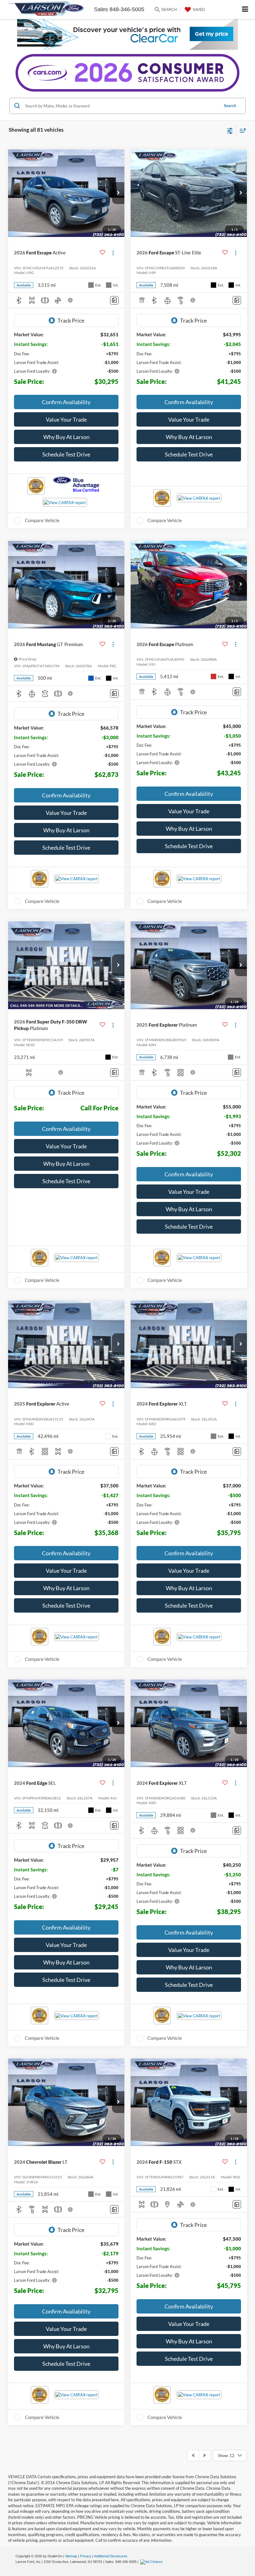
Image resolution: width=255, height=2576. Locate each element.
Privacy (86, 2556)
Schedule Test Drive (66, 454)
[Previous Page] (193, 2455)
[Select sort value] (241, 130)
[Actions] (113, 253)
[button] (118, 193)
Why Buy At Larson (66, 437)
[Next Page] (204, 2455)
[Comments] (114, 300)
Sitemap (71, 2556)
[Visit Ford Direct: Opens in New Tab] (152, 2562)
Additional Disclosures (111, 2556)
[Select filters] (230, 130)
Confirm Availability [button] (66, 402)
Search (230, 106)
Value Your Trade (66, 419)
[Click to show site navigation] (245, 9)
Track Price (71, 320)
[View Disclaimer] (71, 300)
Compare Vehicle (42, 520)
